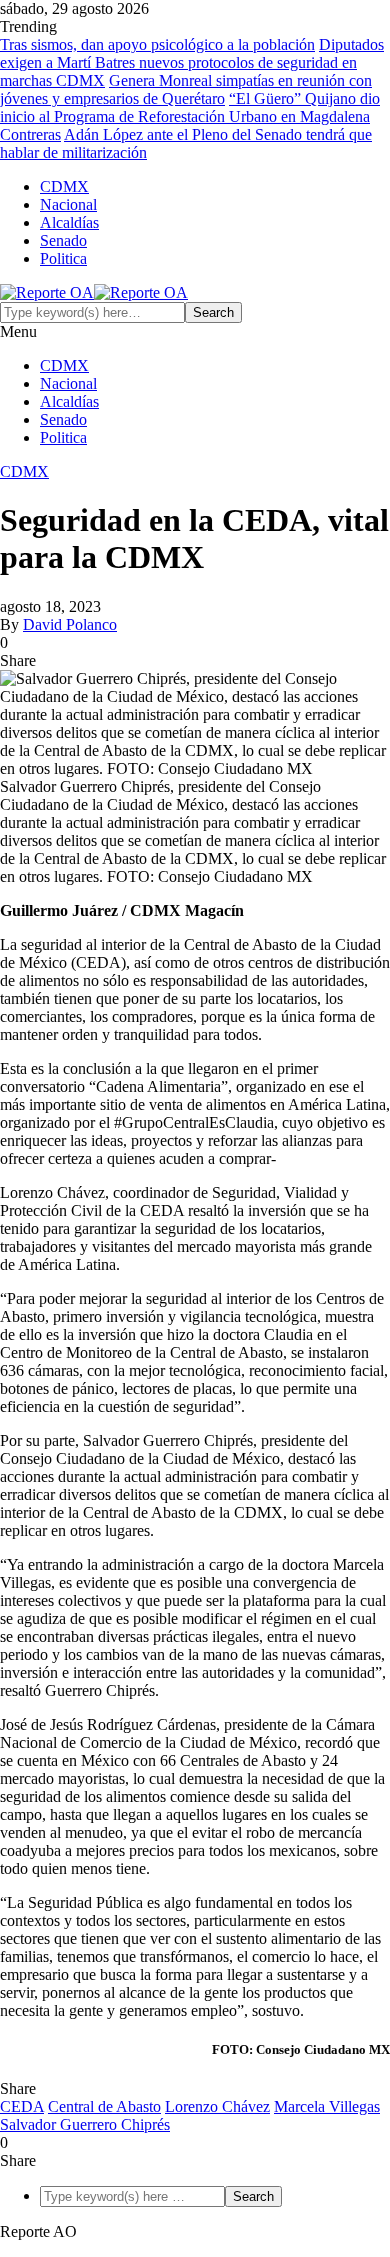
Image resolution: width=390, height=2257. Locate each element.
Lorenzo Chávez (217, 2106)
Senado (63, 240)
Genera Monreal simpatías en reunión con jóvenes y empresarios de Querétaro (186, 89)
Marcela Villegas (327, 2106)
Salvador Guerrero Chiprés (85, 2124)
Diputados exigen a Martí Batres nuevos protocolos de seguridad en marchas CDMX (192, 62)
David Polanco (70, 624)
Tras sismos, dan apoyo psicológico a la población (157, 44)
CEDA (22, 2106)
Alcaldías (69, 222)
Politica (63, 258)
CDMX (64, 186)
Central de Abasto (104, 2106)
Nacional (68, 204)
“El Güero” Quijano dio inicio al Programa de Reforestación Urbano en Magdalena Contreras (190, 116)
